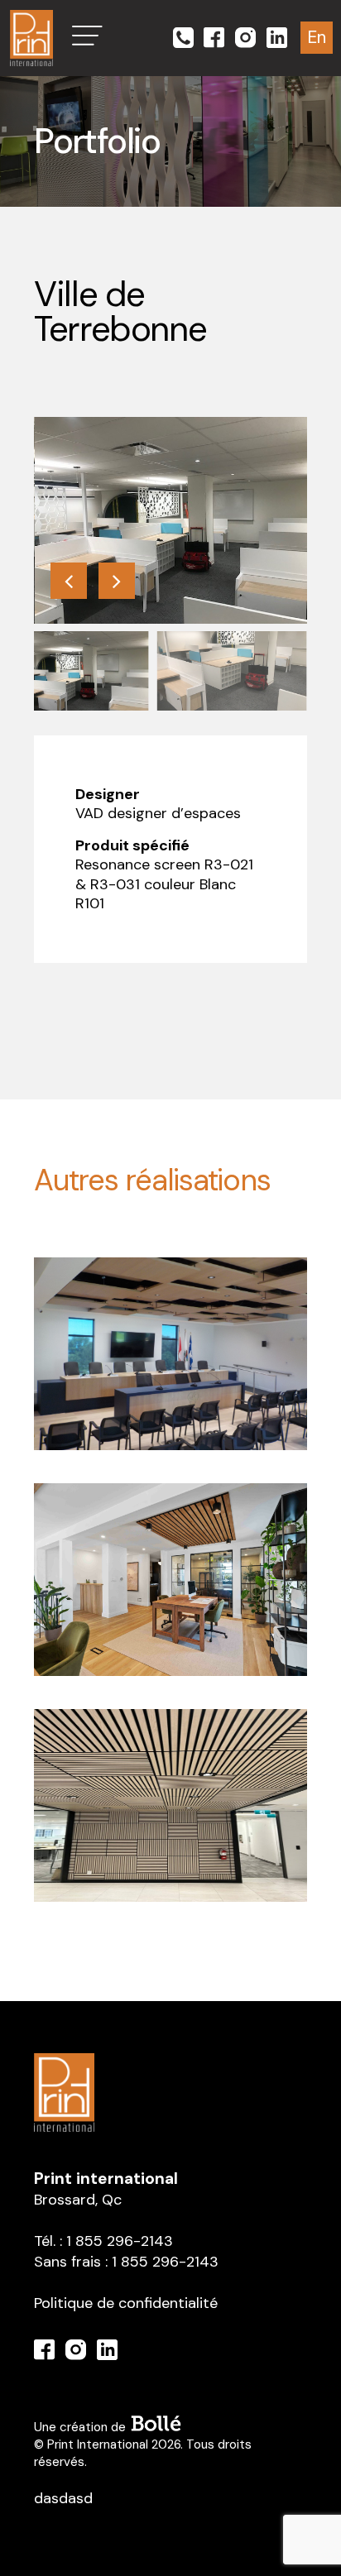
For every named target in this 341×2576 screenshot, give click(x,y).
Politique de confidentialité (126, 2303)
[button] (87, 36)
